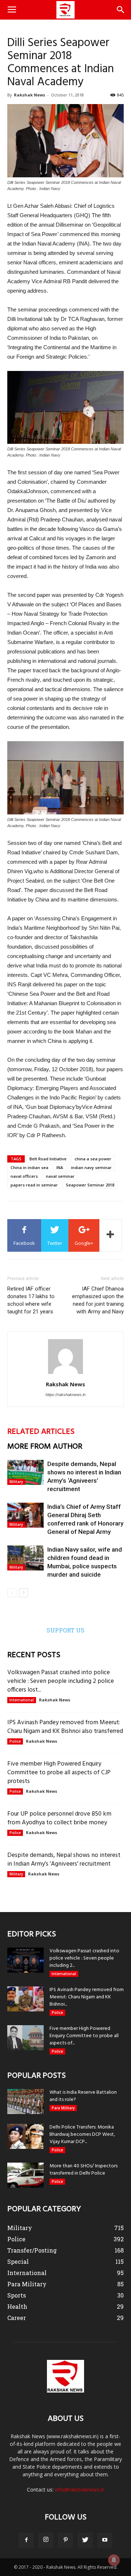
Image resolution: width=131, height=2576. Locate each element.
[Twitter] (85, 2540)
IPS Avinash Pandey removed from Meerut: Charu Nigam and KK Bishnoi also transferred (65, 1727)
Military (16, 1482)
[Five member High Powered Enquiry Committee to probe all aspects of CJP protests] (25, 2038)
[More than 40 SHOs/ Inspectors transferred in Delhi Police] (25, 2175)
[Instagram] (46, 2540)
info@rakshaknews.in (80, 2490)
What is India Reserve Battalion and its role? (83, 2096)
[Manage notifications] (114, 2560)
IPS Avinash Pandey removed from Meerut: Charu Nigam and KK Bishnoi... (87, 1997)
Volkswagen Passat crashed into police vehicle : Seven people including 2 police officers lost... (61, 1681)
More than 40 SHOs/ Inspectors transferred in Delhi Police (84, 2170)
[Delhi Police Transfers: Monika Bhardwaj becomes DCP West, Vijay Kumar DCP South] (25, 2136)
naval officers (24, 1176)
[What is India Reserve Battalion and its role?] (25, 2102)
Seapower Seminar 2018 (90, 1185)
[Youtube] (105, 2540)
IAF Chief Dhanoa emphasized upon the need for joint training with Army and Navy (98, 1300)
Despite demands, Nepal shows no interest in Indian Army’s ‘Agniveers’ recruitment (64, 1860)
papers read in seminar (34, 1185)
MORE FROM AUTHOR (45, 1447)
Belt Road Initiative (48, 1159)
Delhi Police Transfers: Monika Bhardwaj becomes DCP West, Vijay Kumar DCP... (82, 2135)
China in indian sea (29, 1167)
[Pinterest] (65, 2540)
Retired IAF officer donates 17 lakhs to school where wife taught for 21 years (31, 1300)
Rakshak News (29, 95)
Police (15, 1741)
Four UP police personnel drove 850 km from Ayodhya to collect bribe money (59, 1818)
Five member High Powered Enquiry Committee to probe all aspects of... (84, 2036)
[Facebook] (26, 2540)
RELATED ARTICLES (41, 1432)
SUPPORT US (65, 1630)
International (22, 1700)
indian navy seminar (91, 1167)
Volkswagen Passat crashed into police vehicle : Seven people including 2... (84, 1958)
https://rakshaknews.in (65, 1395)
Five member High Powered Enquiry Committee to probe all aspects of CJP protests (59, 1773)
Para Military (63, 2108)
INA (60, 1167)
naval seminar (60, 1176)
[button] (121, 10)
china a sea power (93, 1159)
